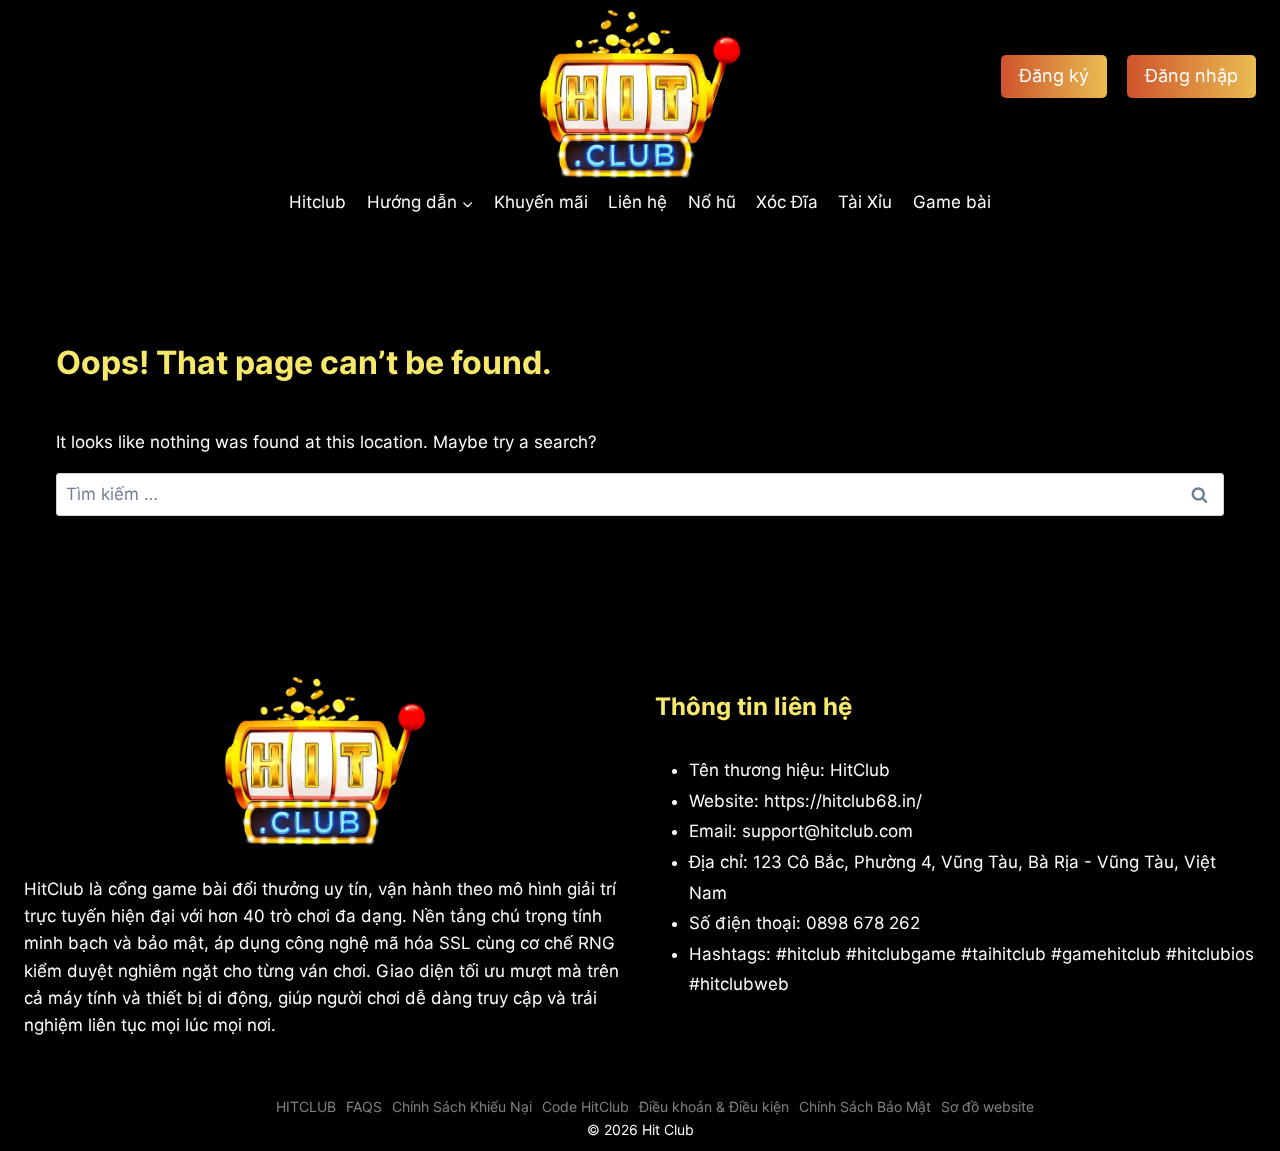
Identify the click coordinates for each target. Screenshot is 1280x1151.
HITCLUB (306, 1106)
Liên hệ (637, 202)
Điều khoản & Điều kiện (714, 1106)
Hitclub (317, 202)
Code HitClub (585, 1106)
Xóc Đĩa (787, 202)
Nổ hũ (712, 202)
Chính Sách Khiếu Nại (462, 1106)
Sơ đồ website (987, 1106)
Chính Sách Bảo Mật (865, 1106)
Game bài (952, 202)
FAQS (364, 1106)
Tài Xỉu (865, 202)
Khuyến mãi (541, 202)
